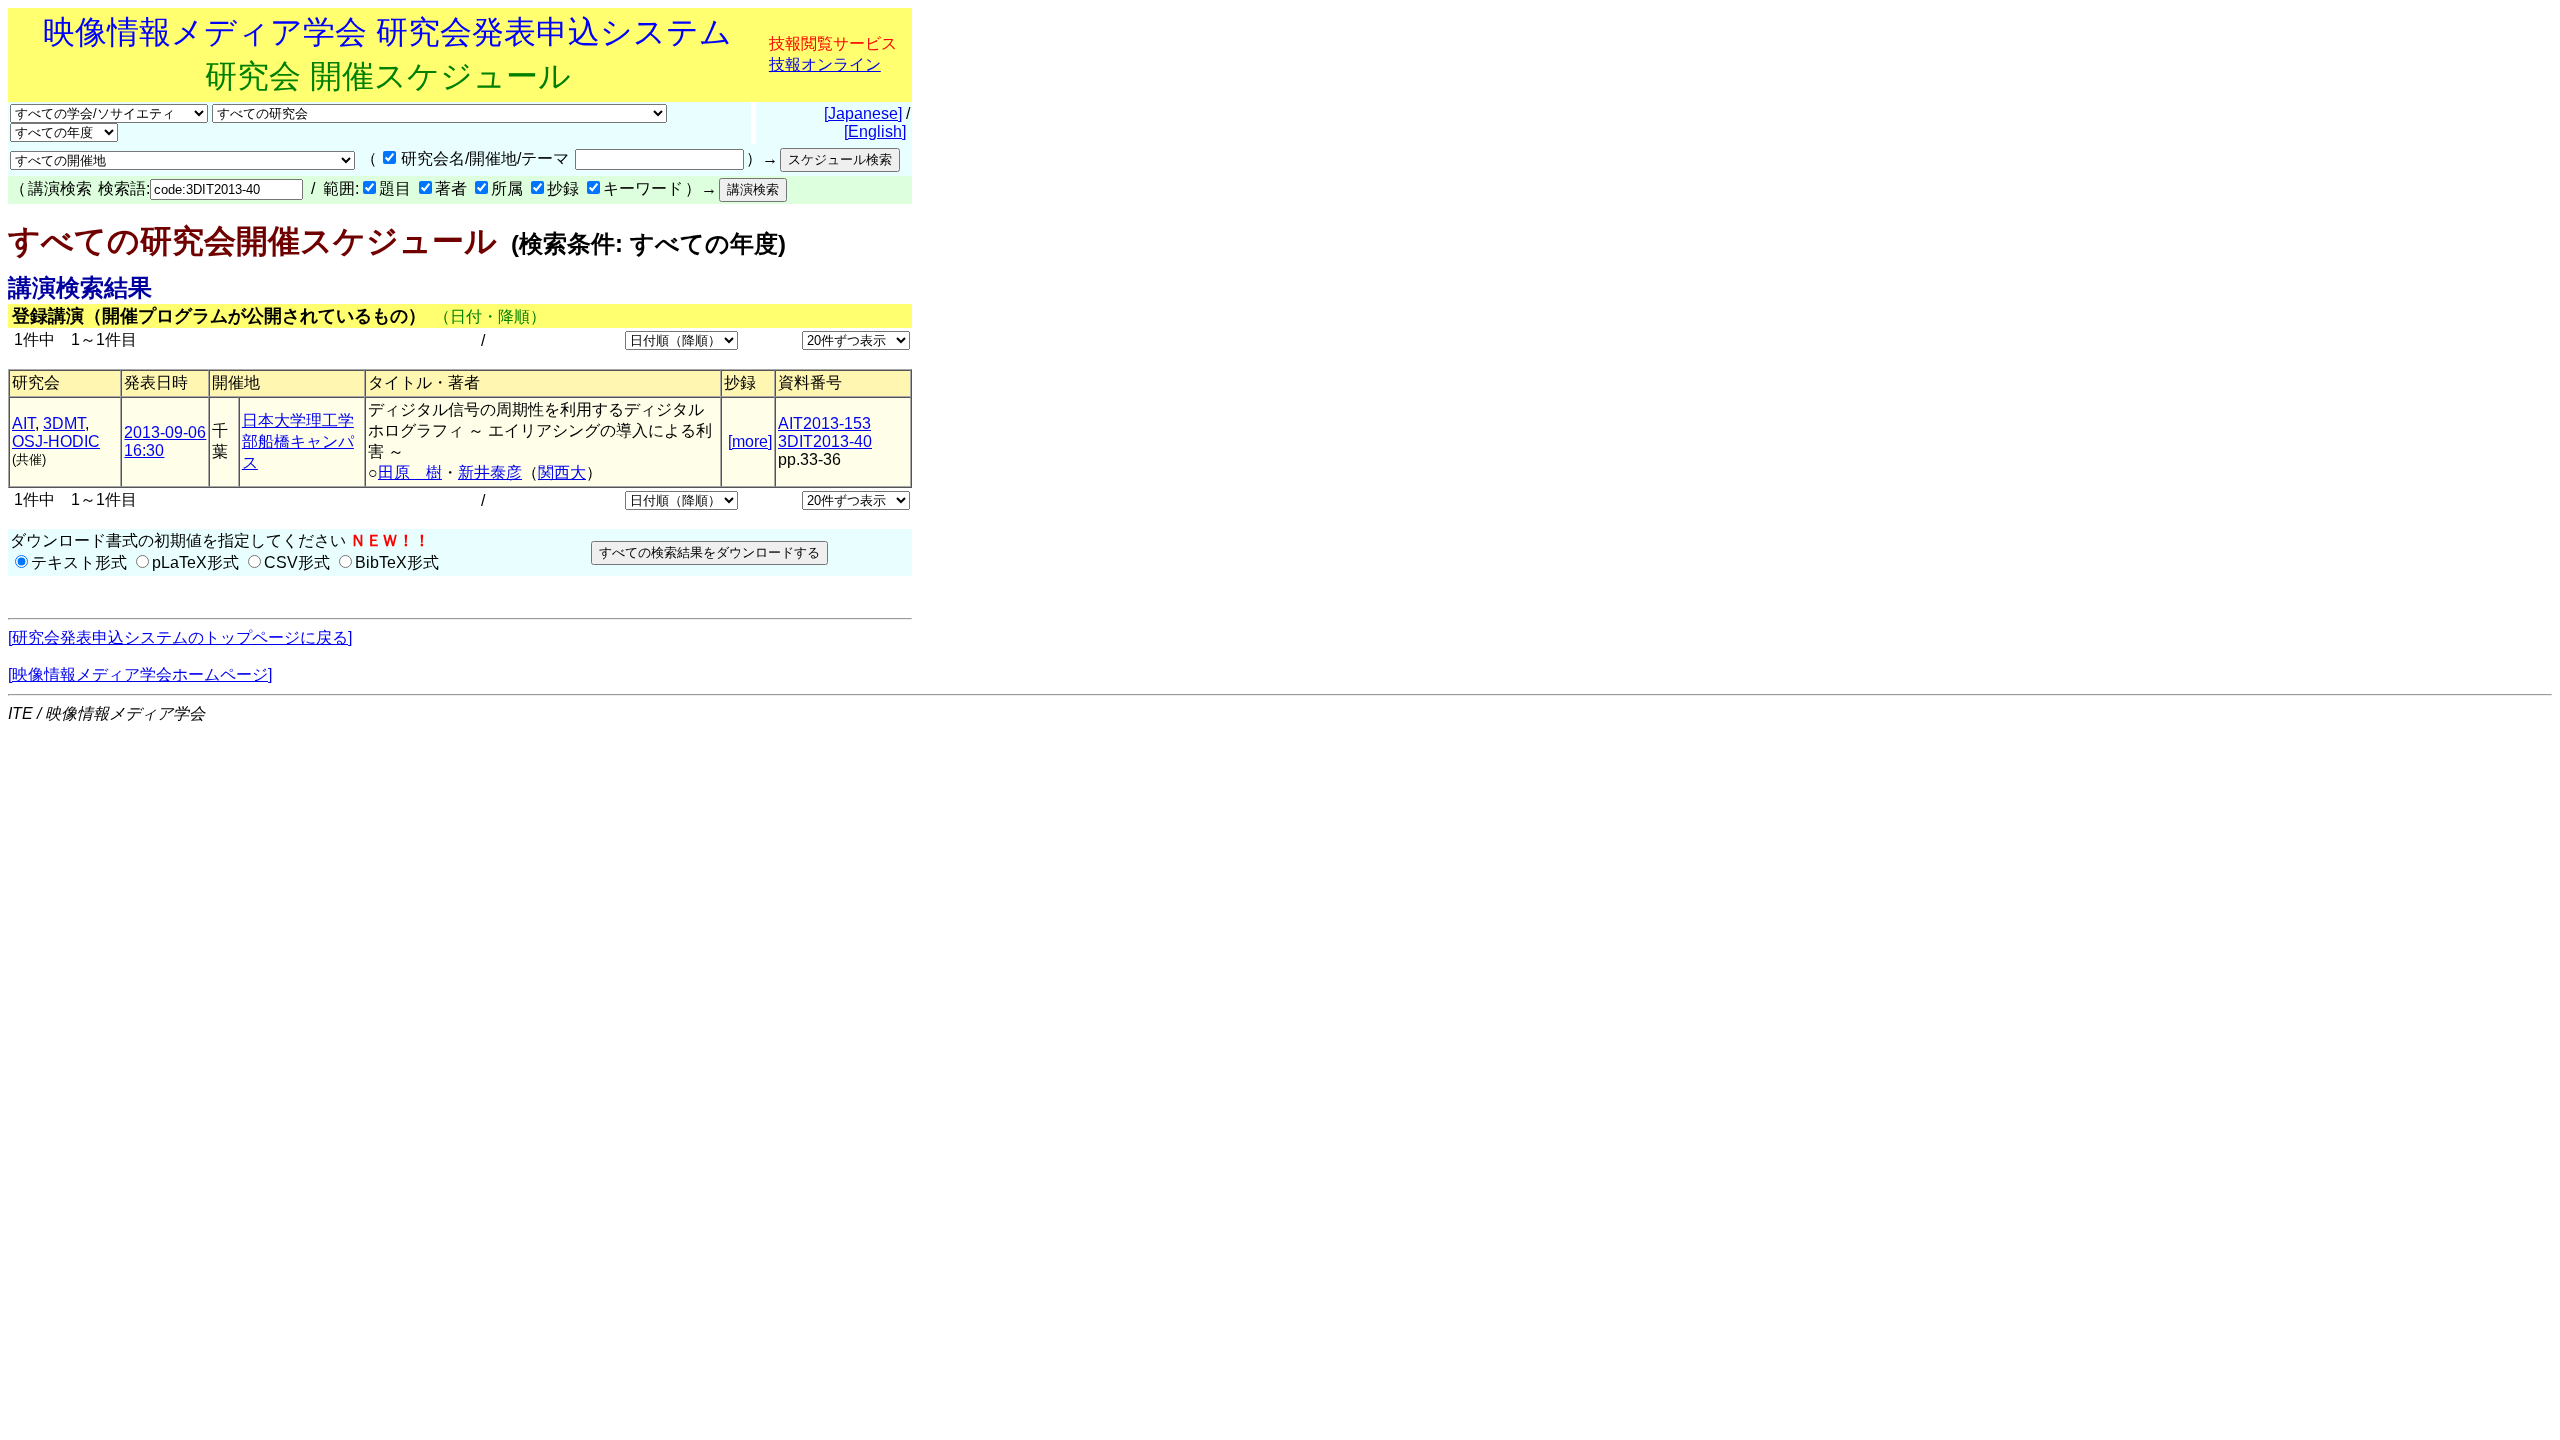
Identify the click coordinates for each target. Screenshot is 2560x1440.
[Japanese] (863, 113)
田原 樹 (410, 472)
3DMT (64, 423)
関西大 (562, 472)
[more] (750, 441)
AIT (23, 423)
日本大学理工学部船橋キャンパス (298, 441)
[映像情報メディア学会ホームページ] (140, 674)
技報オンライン (825, 64)
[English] (875, 131)
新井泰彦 (490, 472)
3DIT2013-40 (825, 441)
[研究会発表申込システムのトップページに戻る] (180, 637)
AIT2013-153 (824, 423)
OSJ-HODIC (56, 441)
